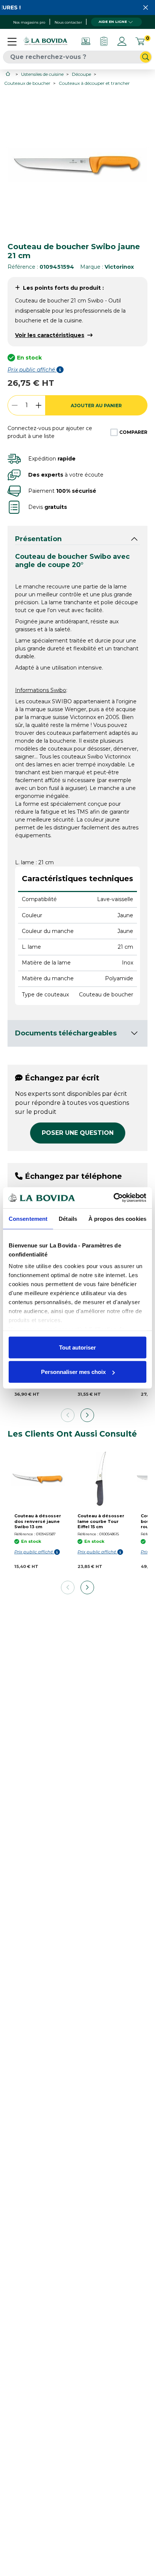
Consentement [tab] (28, 1218)
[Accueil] (8, 74)
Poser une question (78, 1133)
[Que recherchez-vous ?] (146, 57)
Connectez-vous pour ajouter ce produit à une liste (50, 432)
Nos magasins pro (29, 22)
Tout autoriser (77, 1347)
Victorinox (119, 267)
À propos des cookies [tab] (117, 1218)
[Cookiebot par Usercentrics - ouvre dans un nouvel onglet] (113, 1198)
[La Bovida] (46, 41)
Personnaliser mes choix (73, 1372)
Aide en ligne (113, 22)
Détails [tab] (68, 1218)
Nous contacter (68, 22)
